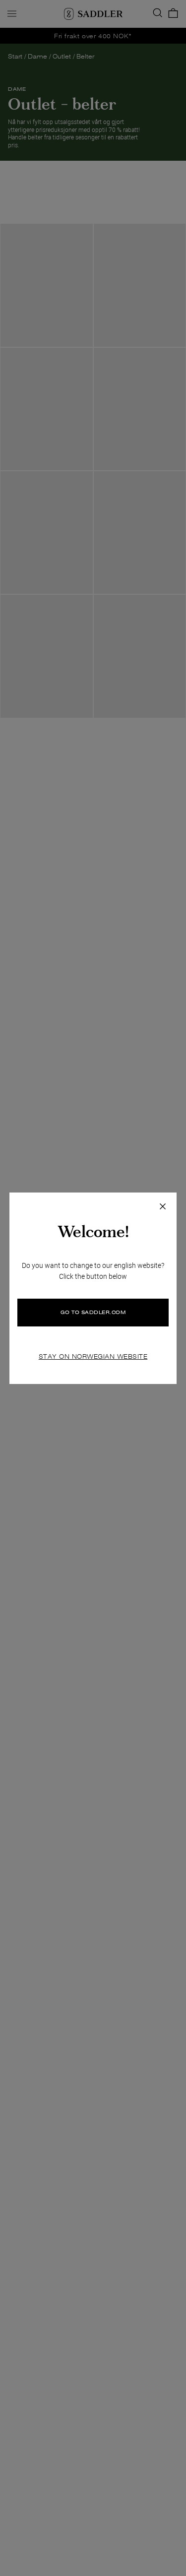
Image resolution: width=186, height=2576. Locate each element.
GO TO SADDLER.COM (93, 1312)
